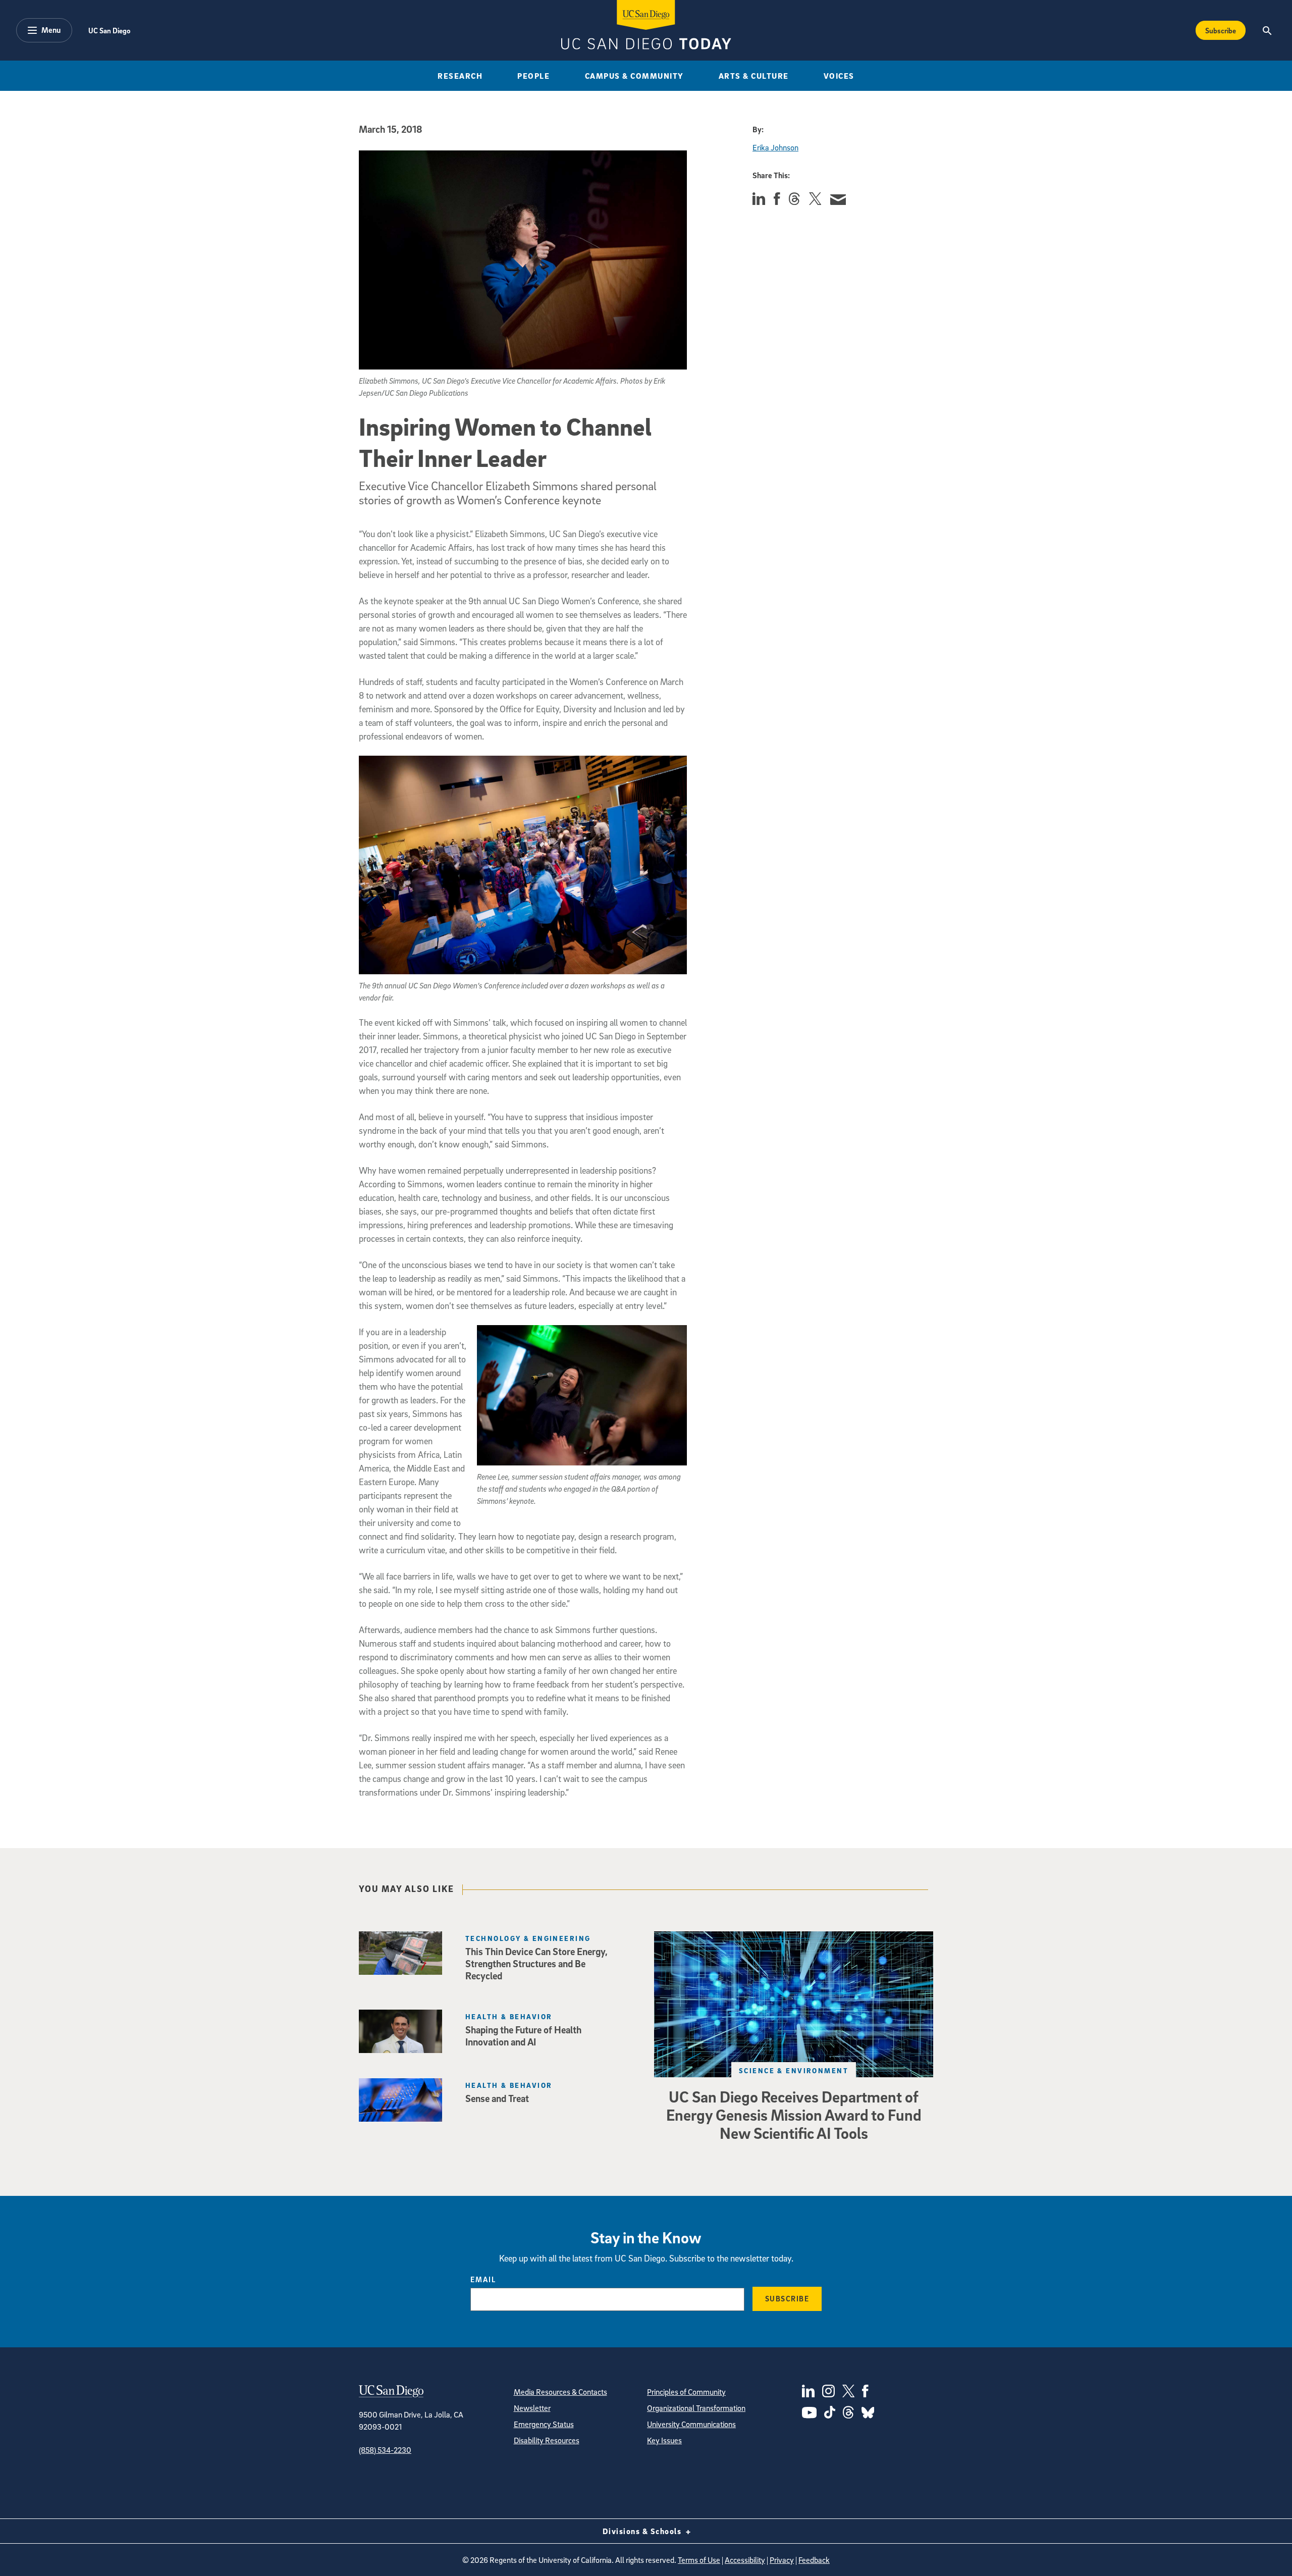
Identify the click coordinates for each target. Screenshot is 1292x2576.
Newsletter (532, 2408)
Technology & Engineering (528, 1938)
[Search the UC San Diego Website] (1267, 30)
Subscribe (1221, 30)
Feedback (814, 2560)
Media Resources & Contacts (560, 2392)
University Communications (691, 2424)
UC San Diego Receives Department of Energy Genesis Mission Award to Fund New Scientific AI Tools (794, 2115)
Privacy (782, 2560)
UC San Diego (109, 30)
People (533, 76)
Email (483, 2279)
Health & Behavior (509, 2016)
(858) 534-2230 (385, 2450)
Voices (839, 76)
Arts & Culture (754, 76)
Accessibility (745, 2560)
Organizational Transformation (696, 2408)
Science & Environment (794, 2070)
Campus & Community (634, 76)
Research (460, 76)
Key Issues (664, 2440)
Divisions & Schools (643, 2531)
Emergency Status (544, 2424)
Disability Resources (547, 2440)
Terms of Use (699, 2560)
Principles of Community (686, 2392)
